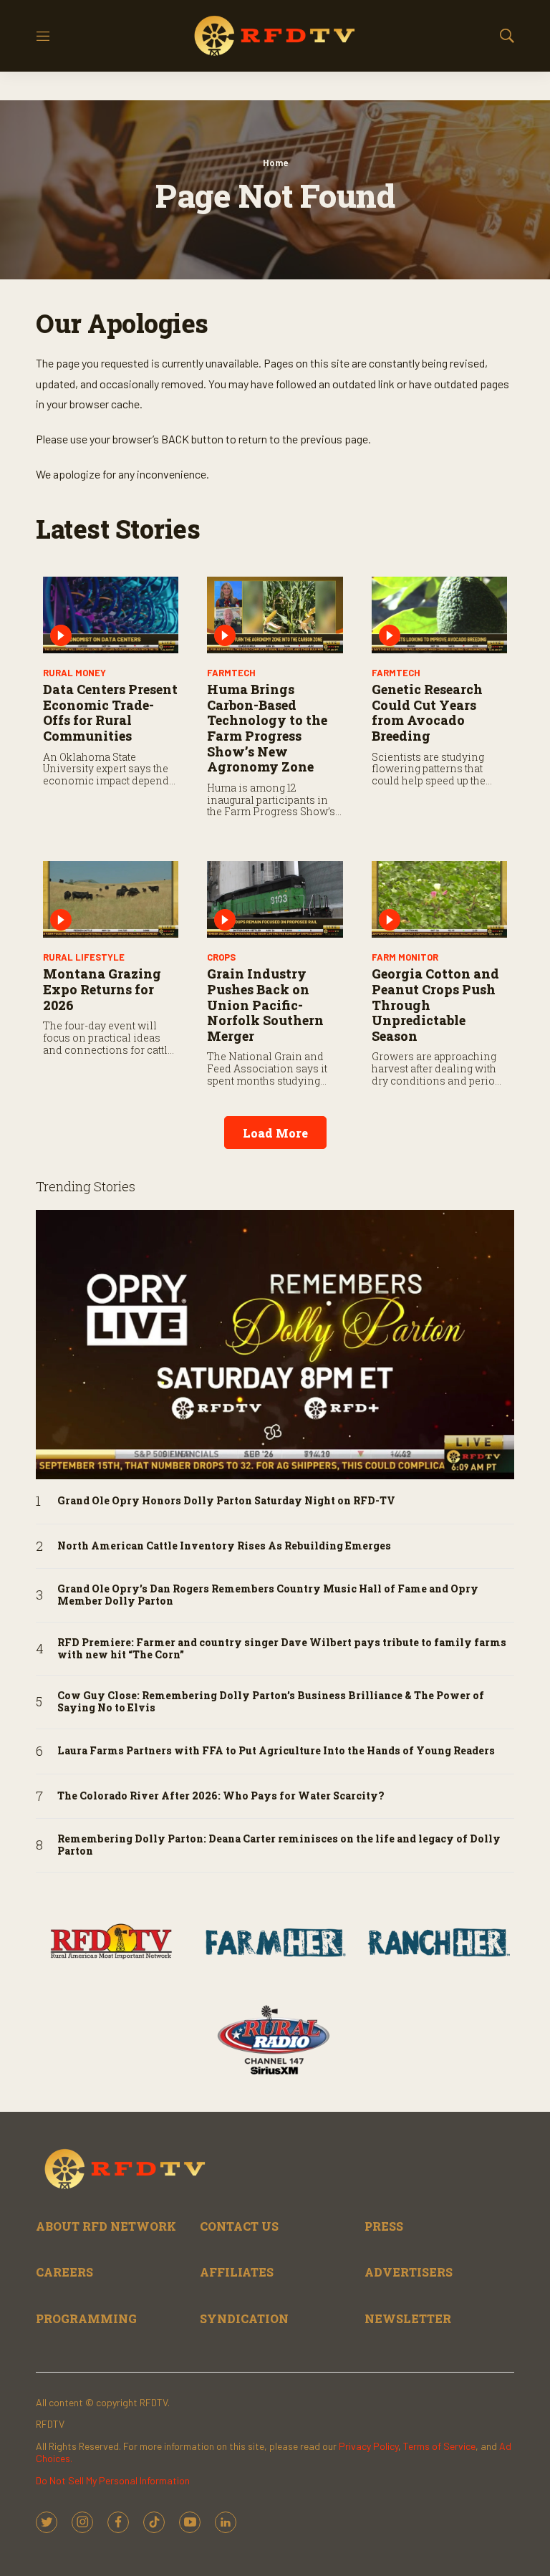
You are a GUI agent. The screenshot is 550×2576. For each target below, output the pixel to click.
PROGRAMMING (86, 2318)
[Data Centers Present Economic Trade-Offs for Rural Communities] (111, 615)
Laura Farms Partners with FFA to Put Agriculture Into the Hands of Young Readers (276, 1751)
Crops (221, 957)
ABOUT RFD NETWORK (106, 2226)
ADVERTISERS (409, 2272)
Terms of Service (439, 2446)
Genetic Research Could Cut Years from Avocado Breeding (427, 712)
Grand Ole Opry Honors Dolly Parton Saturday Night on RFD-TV (226, 1501)
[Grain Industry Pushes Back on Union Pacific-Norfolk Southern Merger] (275, 899)
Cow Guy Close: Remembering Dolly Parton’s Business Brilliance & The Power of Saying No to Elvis (271, 1702)
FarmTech (231, 673)
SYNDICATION (244, 2318)
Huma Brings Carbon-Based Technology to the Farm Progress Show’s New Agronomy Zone (267, 728)
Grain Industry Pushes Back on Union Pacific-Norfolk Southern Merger (265, 1004)
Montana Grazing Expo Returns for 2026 (102, 989)
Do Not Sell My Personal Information (113, 2480)
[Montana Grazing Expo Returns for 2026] (111, 899)
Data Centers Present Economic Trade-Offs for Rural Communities (110, 712)
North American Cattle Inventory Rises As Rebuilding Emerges (224, 1546)
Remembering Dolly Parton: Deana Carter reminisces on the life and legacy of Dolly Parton (279, 1845)
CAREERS (64, 2272)
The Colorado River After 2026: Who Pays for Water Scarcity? (221, 1796)
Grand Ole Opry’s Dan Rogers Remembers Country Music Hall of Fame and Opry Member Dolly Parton (268, 1595)
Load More (275, 1133)
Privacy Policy (368, 2446)
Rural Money (74, 673)
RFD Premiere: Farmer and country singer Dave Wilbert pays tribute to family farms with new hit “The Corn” (282, 1649)
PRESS (384, 2226)
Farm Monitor (405, 957)
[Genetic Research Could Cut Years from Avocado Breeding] (439, 615)
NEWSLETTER (408, 2318)
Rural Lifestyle (84, 957)
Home (275, 163)
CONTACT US (239, 2226)
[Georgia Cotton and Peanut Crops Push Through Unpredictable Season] (439, 899)
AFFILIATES (237, 2272)
